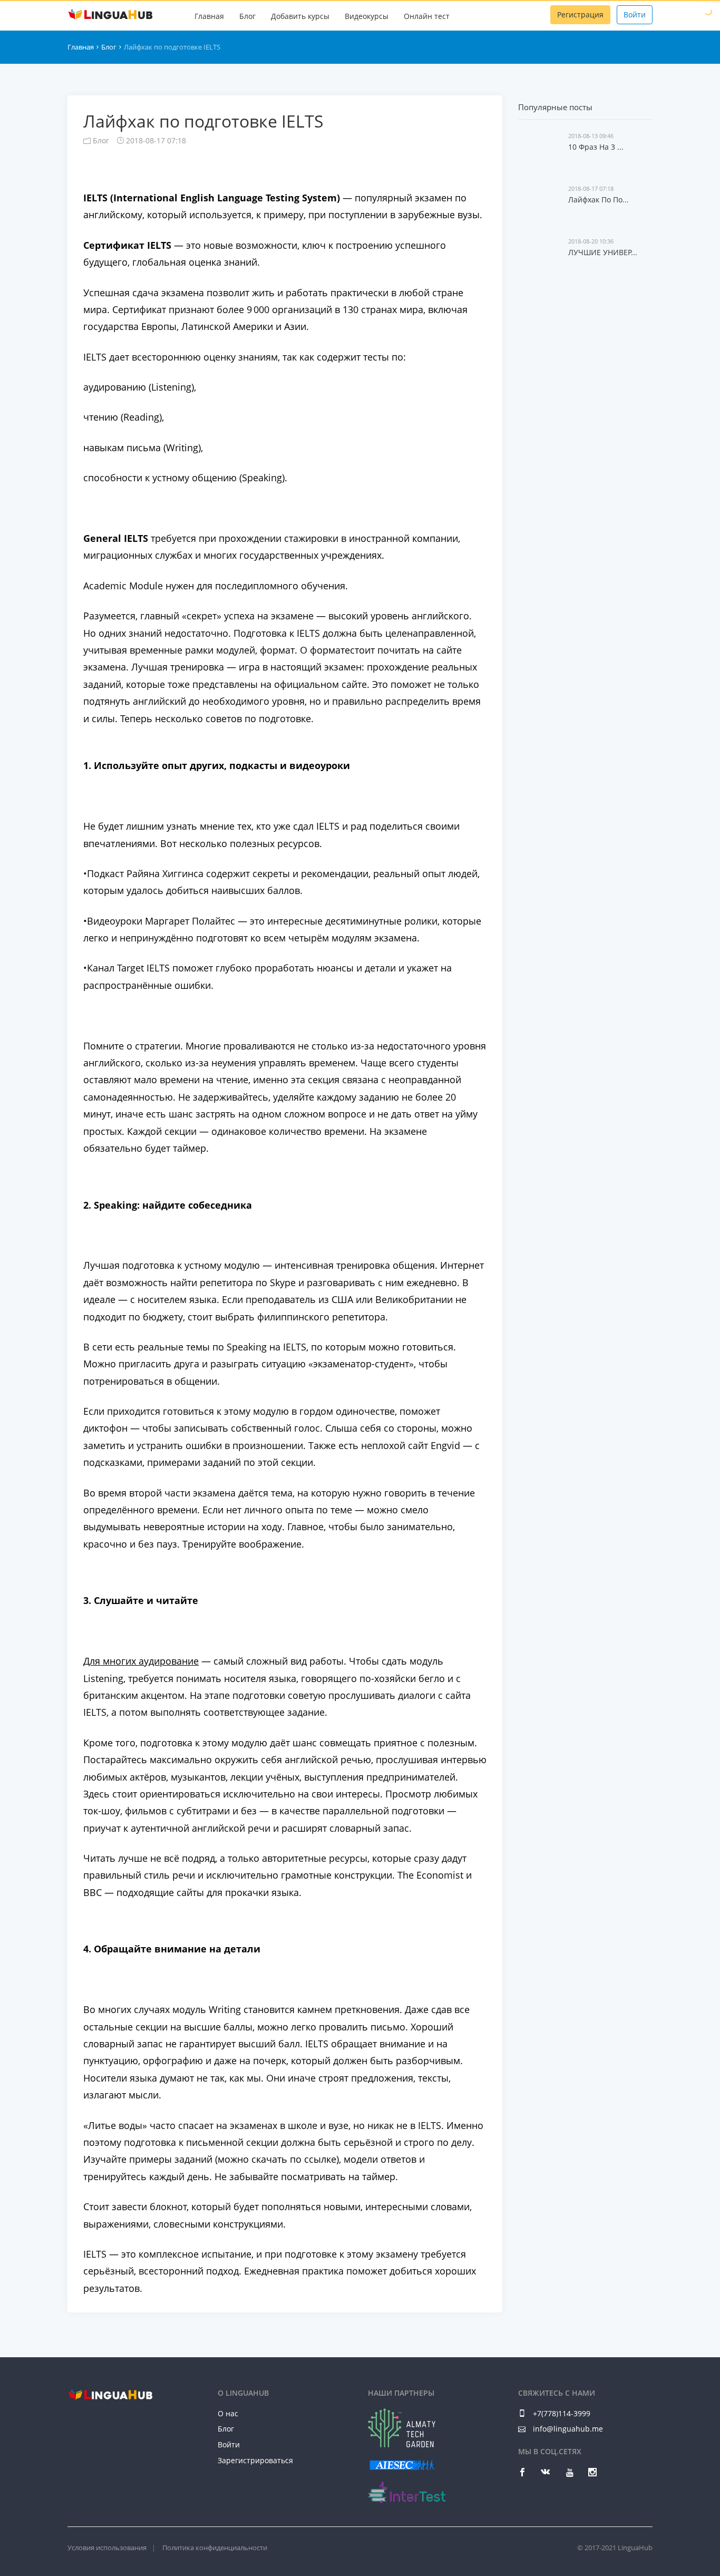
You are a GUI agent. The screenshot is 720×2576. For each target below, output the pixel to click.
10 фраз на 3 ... (596, 147)
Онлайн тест (427, 16)
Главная (209, 16)
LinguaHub (110, 15)
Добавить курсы (300, 16)
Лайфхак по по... (599, 200)
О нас (228, 2413)
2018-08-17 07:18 (155, 140)
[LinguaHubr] (110, 2394)
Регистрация (580, 14)
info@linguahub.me (568, 2429)
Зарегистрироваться (255, 2460)
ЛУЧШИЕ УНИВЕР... (603, 252)
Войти (635, 14)
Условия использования (107, 2548)
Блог (247, 16)
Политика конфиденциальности (215, 2548)
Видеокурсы (367, 16)
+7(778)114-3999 (561, 2413)
